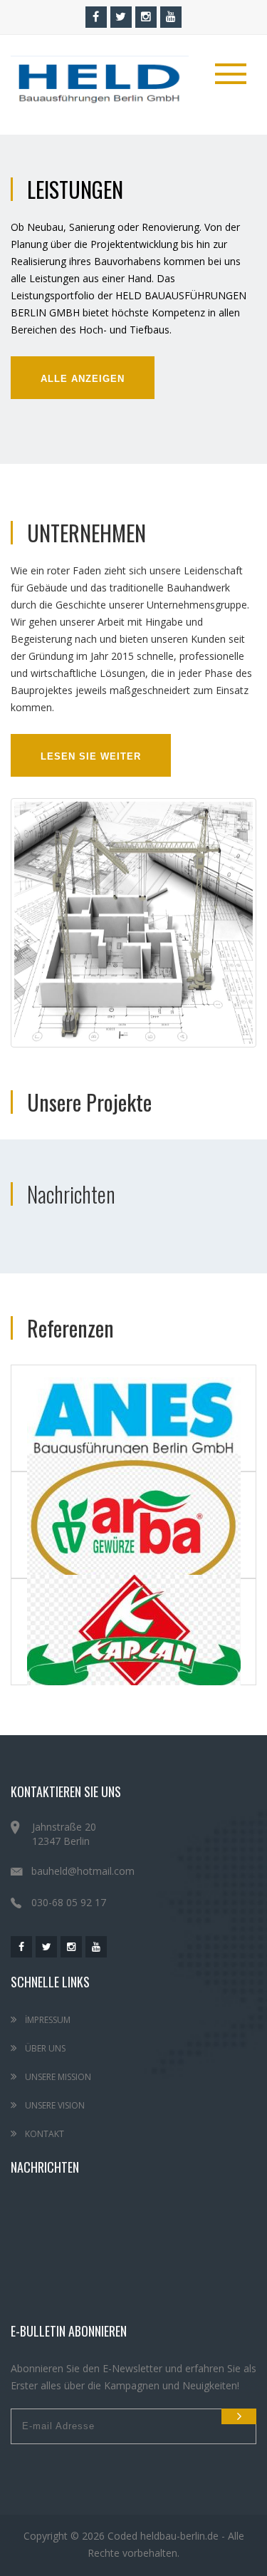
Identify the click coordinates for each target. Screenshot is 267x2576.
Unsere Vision (54, 2105)
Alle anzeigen (83, 379)
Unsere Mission (57, 2077)
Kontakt (43, 2134)
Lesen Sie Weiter (91, 756)
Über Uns (44, 2048)
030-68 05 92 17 (69, 1902)
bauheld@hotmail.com (83, 1871)
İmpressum (47, 2020)
